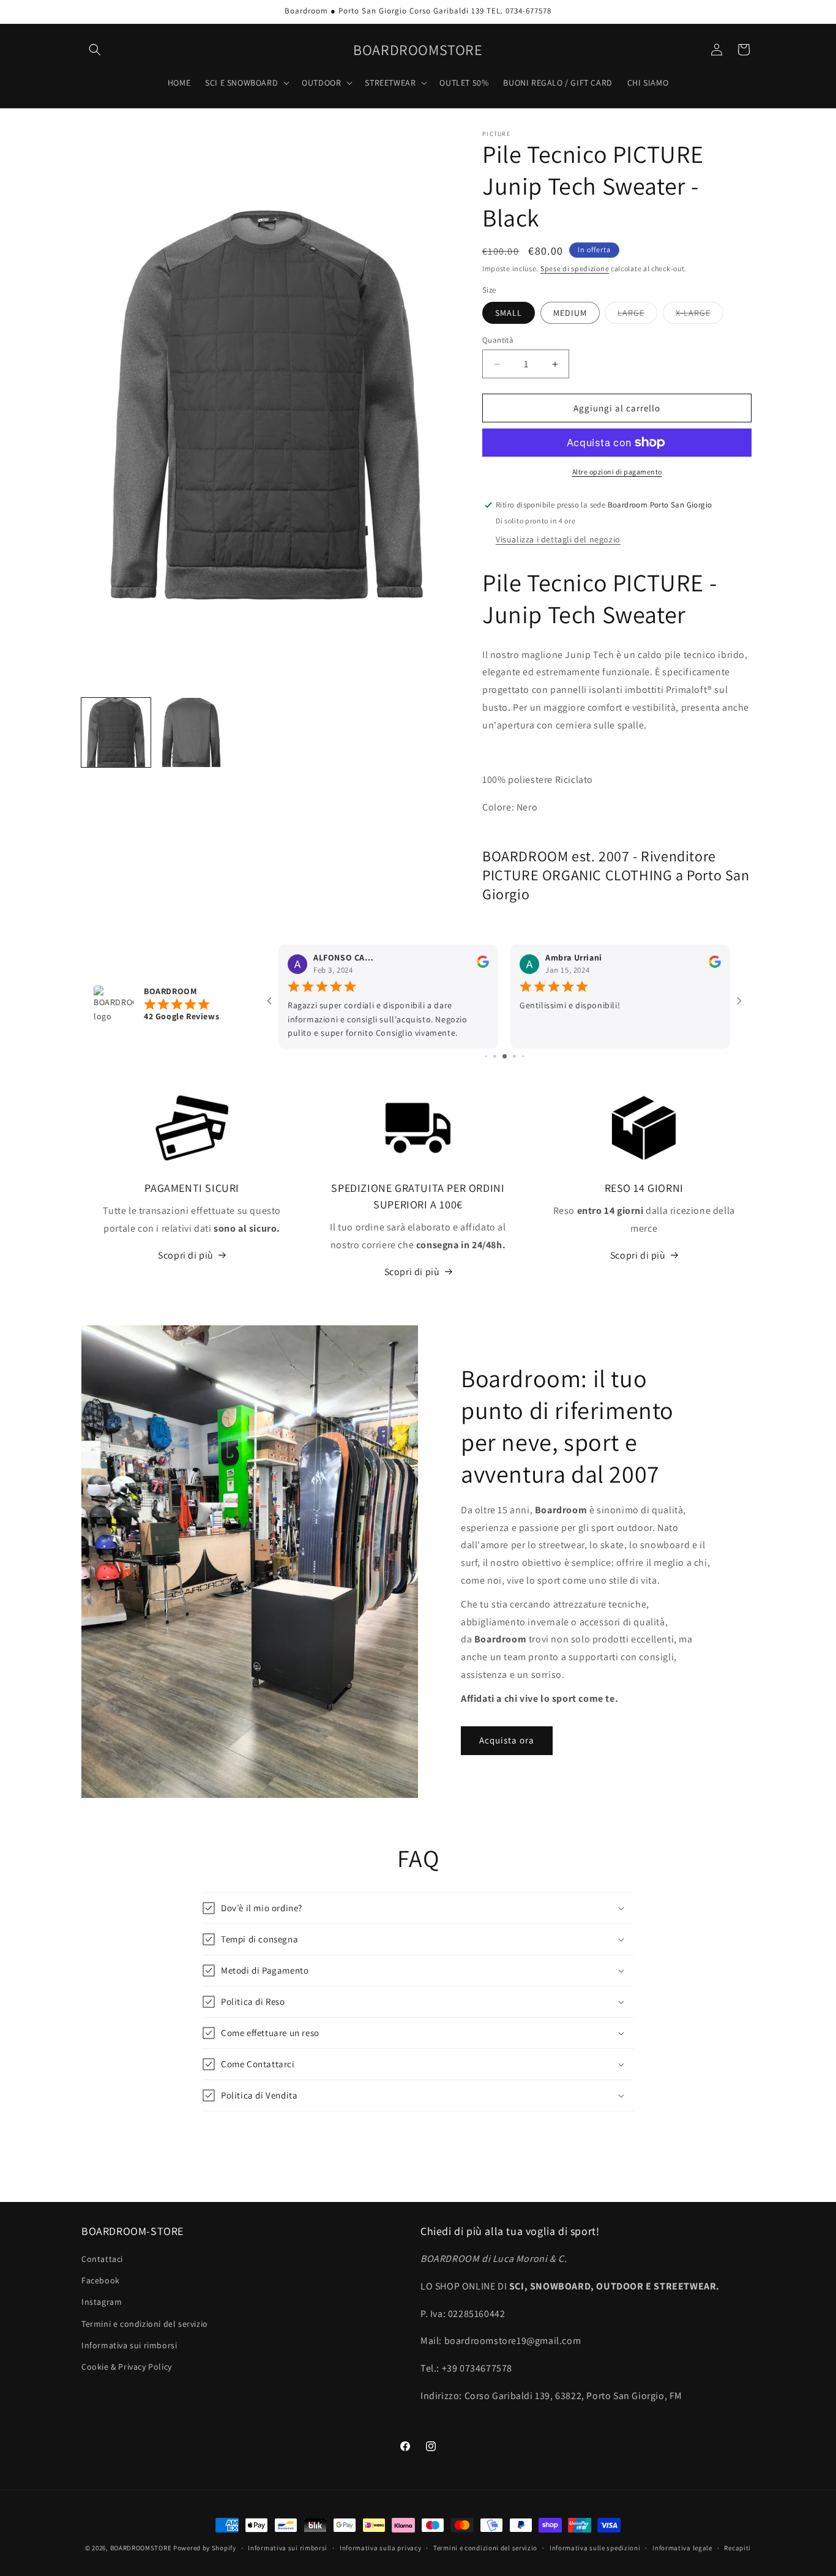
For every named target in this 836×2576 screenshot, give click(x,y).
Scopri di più (186, 1255)
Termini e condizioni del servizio (145, 2324)
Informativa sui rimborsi (129, 2345)
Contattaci (102, 2259)
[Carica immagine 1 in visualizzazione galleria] (116, 732)
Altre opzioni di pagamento (617, 472)
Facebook (101, 2280)
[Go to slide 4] (505, 1056)
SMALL (509, 313)
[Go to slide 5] (514, 1056)
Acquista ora (507, 1740)
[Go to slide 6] (523, 1056)
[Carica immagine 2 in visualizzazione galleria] (191, 732)
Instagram (102, 2302)
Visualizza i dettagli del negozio (558, 539)
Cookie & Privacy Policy (127, 2367)
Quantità (498, 340)
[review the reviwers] (483, 965)
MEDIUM (570, 313)
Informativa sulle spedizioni (595, 2548)
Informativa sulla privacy (381, 2548)
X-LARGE (700, 315)
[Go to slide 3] (495, 1056)
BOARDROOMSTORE (141, 2548)
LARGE (637, 315)
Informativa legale (682, 2548)
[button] (95, 50)
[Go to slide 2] (486, 1056)
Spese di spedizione (575, 268)
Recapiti (737, 2548)
